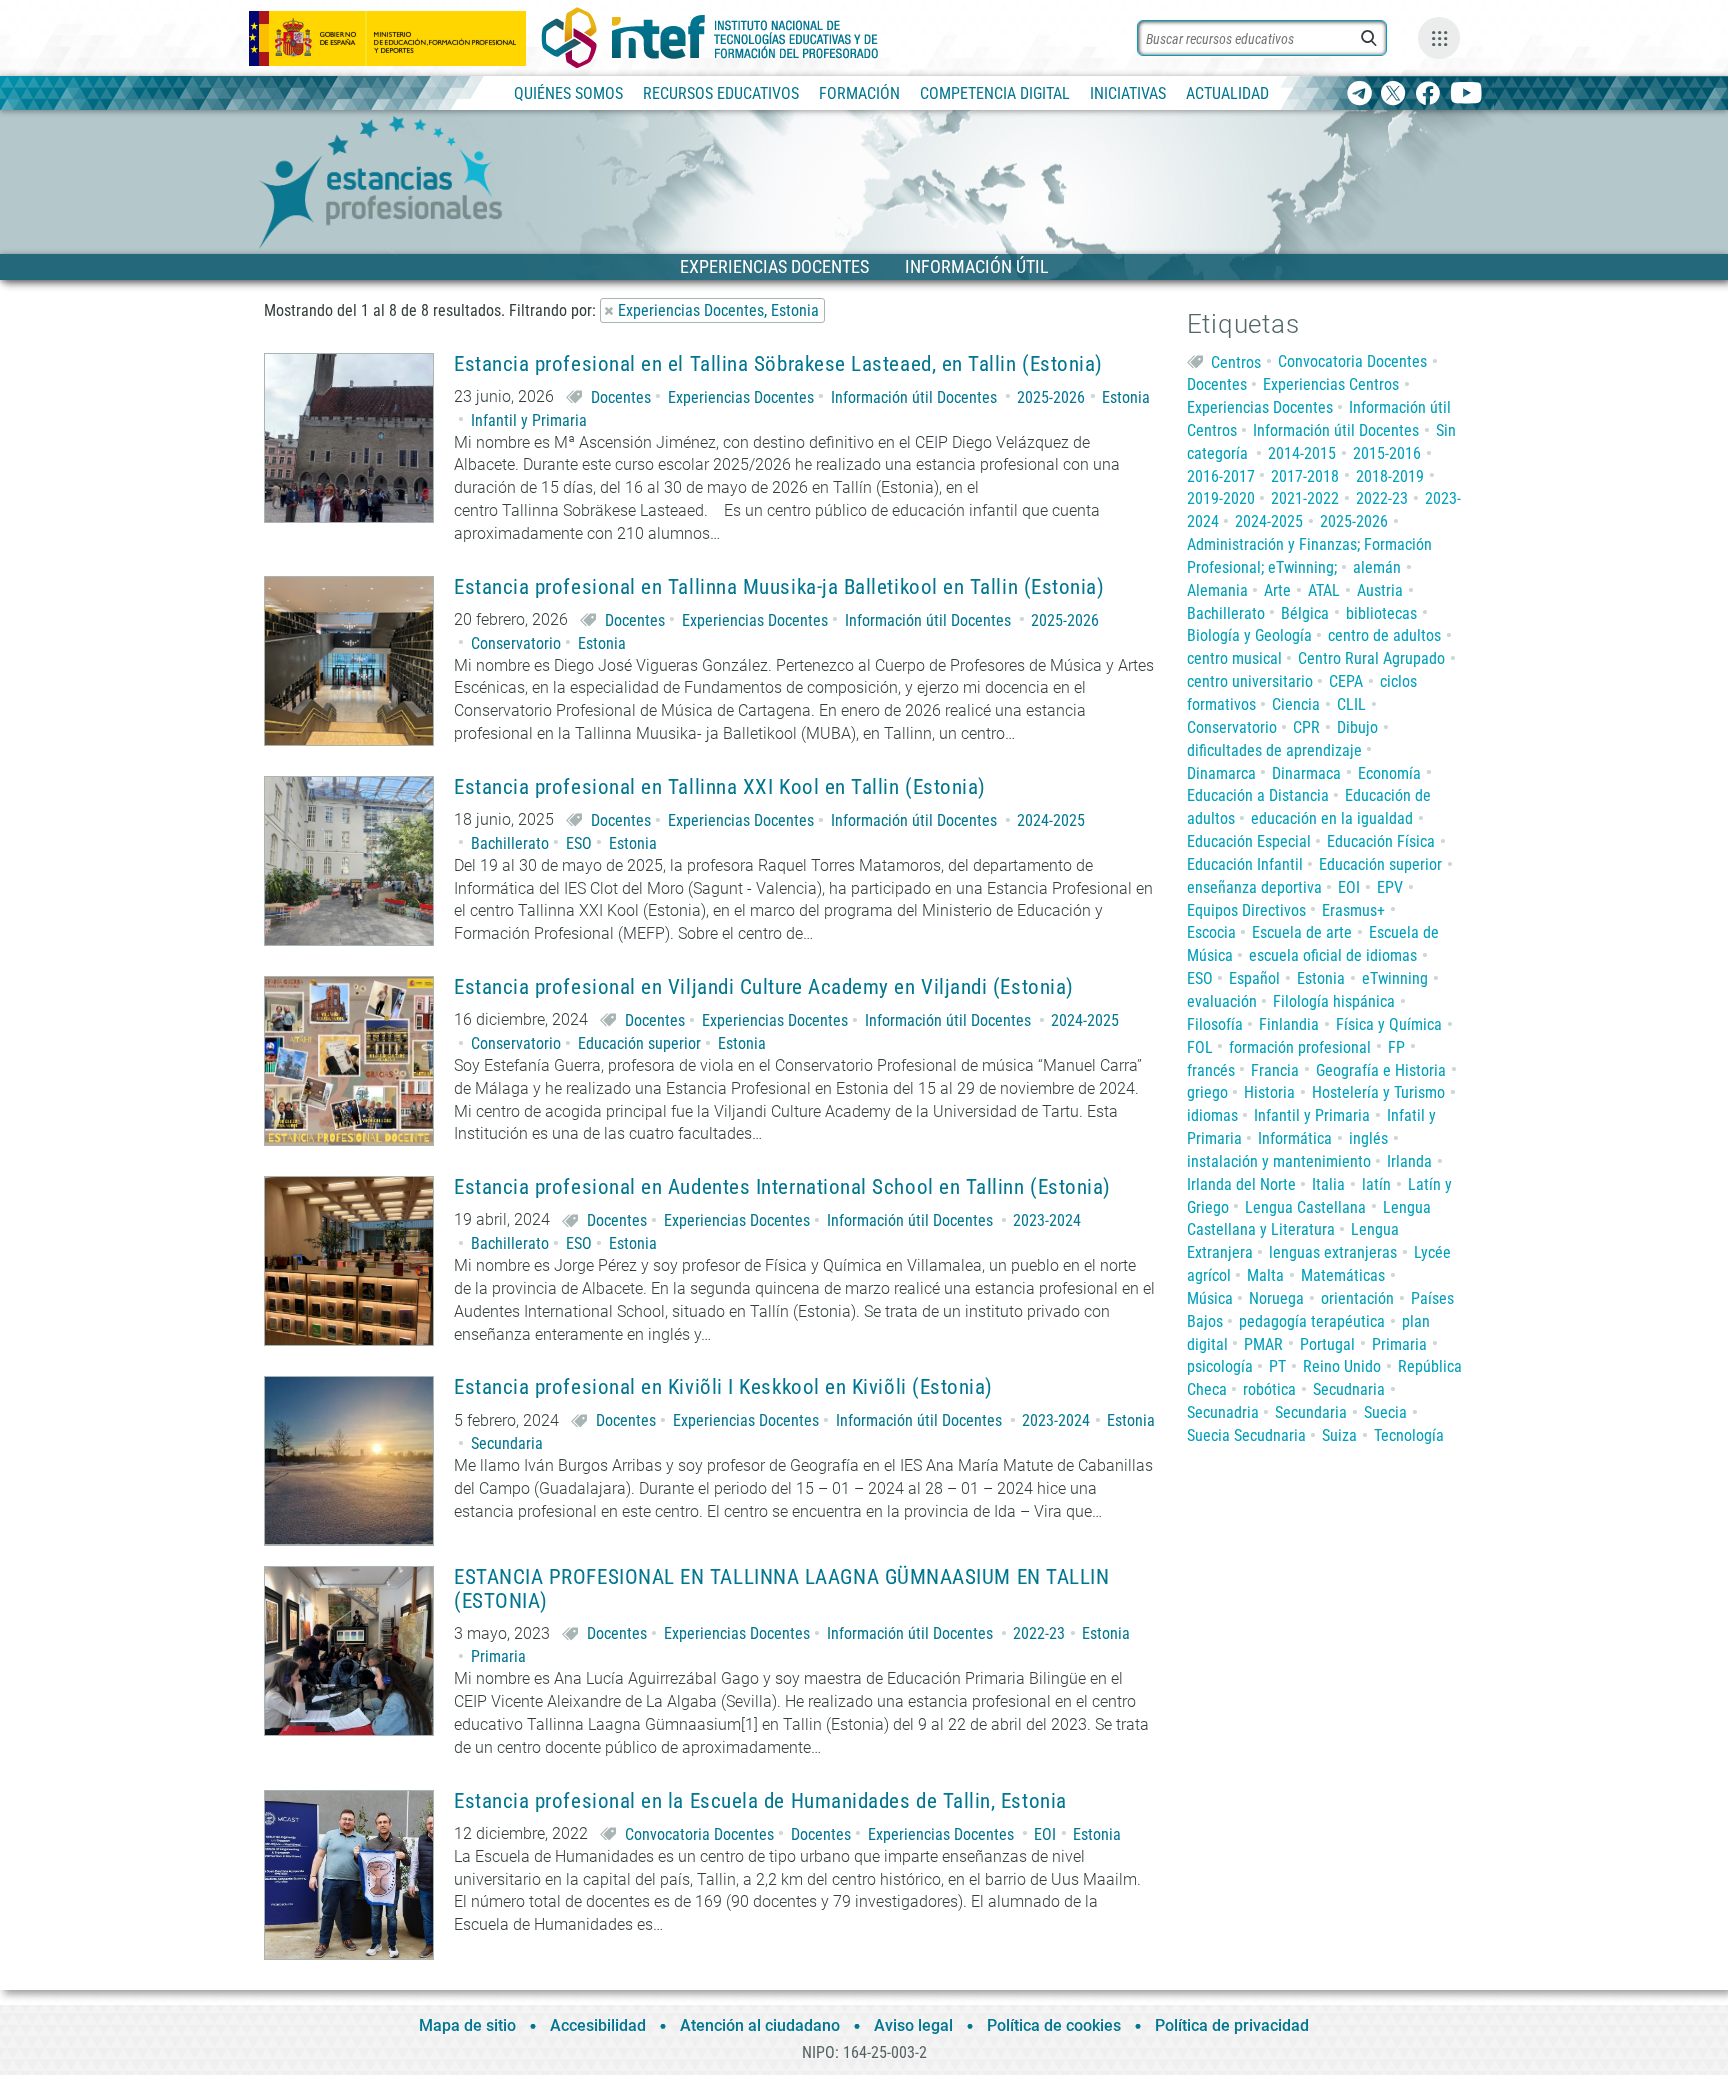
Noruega (1276, 1298)
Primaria (498, 1656)
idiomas (1212, 1115)
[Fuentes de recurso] (1439, 38)
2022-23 (1039, 1633)
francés (1211, 1070)
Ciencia (1296, 704)
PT (1277, 1366)
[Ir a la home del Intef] (710, 38)
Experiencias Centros (1331, 384)
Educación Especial (1249, 841)
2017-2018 (1305, 476)
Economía (1389, 773)
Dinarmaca (1306, 773)
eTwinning (1395, 978)
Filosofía (1215, 1024)
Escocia (1211, 932)
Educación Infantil (1245, 864)
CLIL (1351, 704)
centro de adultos (1384, 635)
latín (1376, 1184)
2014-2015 (1302, 453)
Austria (1380, 590)
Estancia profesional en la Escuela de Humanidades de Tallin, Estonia (760, 1801)
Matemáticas (1343, 1275)
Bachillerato (510, 843)
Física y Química (1389, 1024)
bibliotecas (1381, 613)
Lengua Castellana (1305, 1207)
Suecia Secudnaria (1246, 1435)
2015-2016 (1387, 453)
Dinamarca (1221, 773)
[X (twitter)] (1393, 94)
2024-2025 (1051, 820)
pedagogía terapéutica (1312, 1321)
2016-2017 (1221, 476)
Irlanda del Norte (1241, 1184)
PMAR (1263, 1344)
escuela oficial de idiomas (1333, 955)
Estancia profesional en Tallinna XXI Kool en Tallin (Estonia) (720, 787)
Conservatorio (516, 643)
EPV (1390, 887)
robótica (1269, 1389)
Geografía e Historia (1381, 1070)
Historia (1269, 1092)
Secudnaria (1349, 1389)
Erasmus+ (1353, 910)
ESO (579, 843)
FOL (1200, 1047)
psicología (1220, 1366)
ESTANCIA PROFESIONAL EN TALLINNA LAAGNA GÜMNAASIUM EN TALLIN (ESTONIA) (781, 1589)
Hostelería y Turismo (1378, 1092)
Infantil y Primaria (529, 420)
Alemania (1217, 590)
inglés (1368, 1138)
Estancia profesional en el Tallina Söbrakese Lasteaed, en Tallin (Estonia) (778, 364)
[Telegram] (1359, 94)
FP (1396, 1047)
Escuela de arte (1302, 932)
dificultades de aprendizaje (1274, 750)
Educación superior (639, 1043)
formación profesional (1300, 1047)
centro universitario (1250, 681)
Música (1210, 1298)
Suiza (1339, 1435)
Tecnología (1409, 1435)
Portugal (1327, 1344)
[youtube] (1466, 94)
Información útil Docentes (914, 397)
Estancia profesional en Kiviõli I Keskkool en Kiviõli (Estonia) (723, 1387)
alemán (1377, 567)
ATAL (1324, 590)
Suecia (1385, 1412)
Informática (1295, 1138)
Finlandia (1289, 1024)
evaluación (1222, 1001)
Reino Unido (1342, 1366)
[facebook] (1427, 94)
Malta (1265, 1275)
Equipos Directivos (1246, 910)
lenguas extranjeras (1333, 1252)
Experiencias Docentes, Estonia (718, 310)
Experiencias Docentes (741, 397)
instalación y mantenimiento (1279, 1161)
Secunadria (1223, 1412)
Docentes (621, 397)
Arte (1277, 590)
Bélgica (1305, 613)
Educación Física (1381, 841)
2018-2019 (1390, 476)
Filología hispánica (1334, 1001)
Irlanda (1409, 1161)
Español (1254, 978)
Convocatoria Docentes (699, 1834)
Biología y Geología (1249, 635)
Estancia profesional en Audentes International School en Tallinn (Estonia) (782, 1187)
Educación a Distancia (1258, 795)
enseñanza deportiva (1254, 887)
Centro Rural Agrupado (1371, 658)
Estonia (1126, 397)
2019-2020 (1221, 498)
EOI (1045, 1834)
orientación (1357, 1298)
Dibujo (1357, 727)
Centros (1236, 361)
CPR (1306, 727)
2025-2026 (1051, 397)
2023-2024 (1047, 1220)
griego (1207, 1092)
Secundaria (507, 1443)
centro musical (1234, 658)
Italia (1328, 1184)
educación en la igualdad (1332, 818)
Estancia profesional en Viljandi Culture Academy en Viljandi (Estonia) (764, 987)
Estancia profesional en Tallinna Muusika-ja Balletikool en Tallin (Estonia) (779, 587)
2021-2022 (1305, 498)
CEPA (1346, 681)
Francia (1275, 1070)
